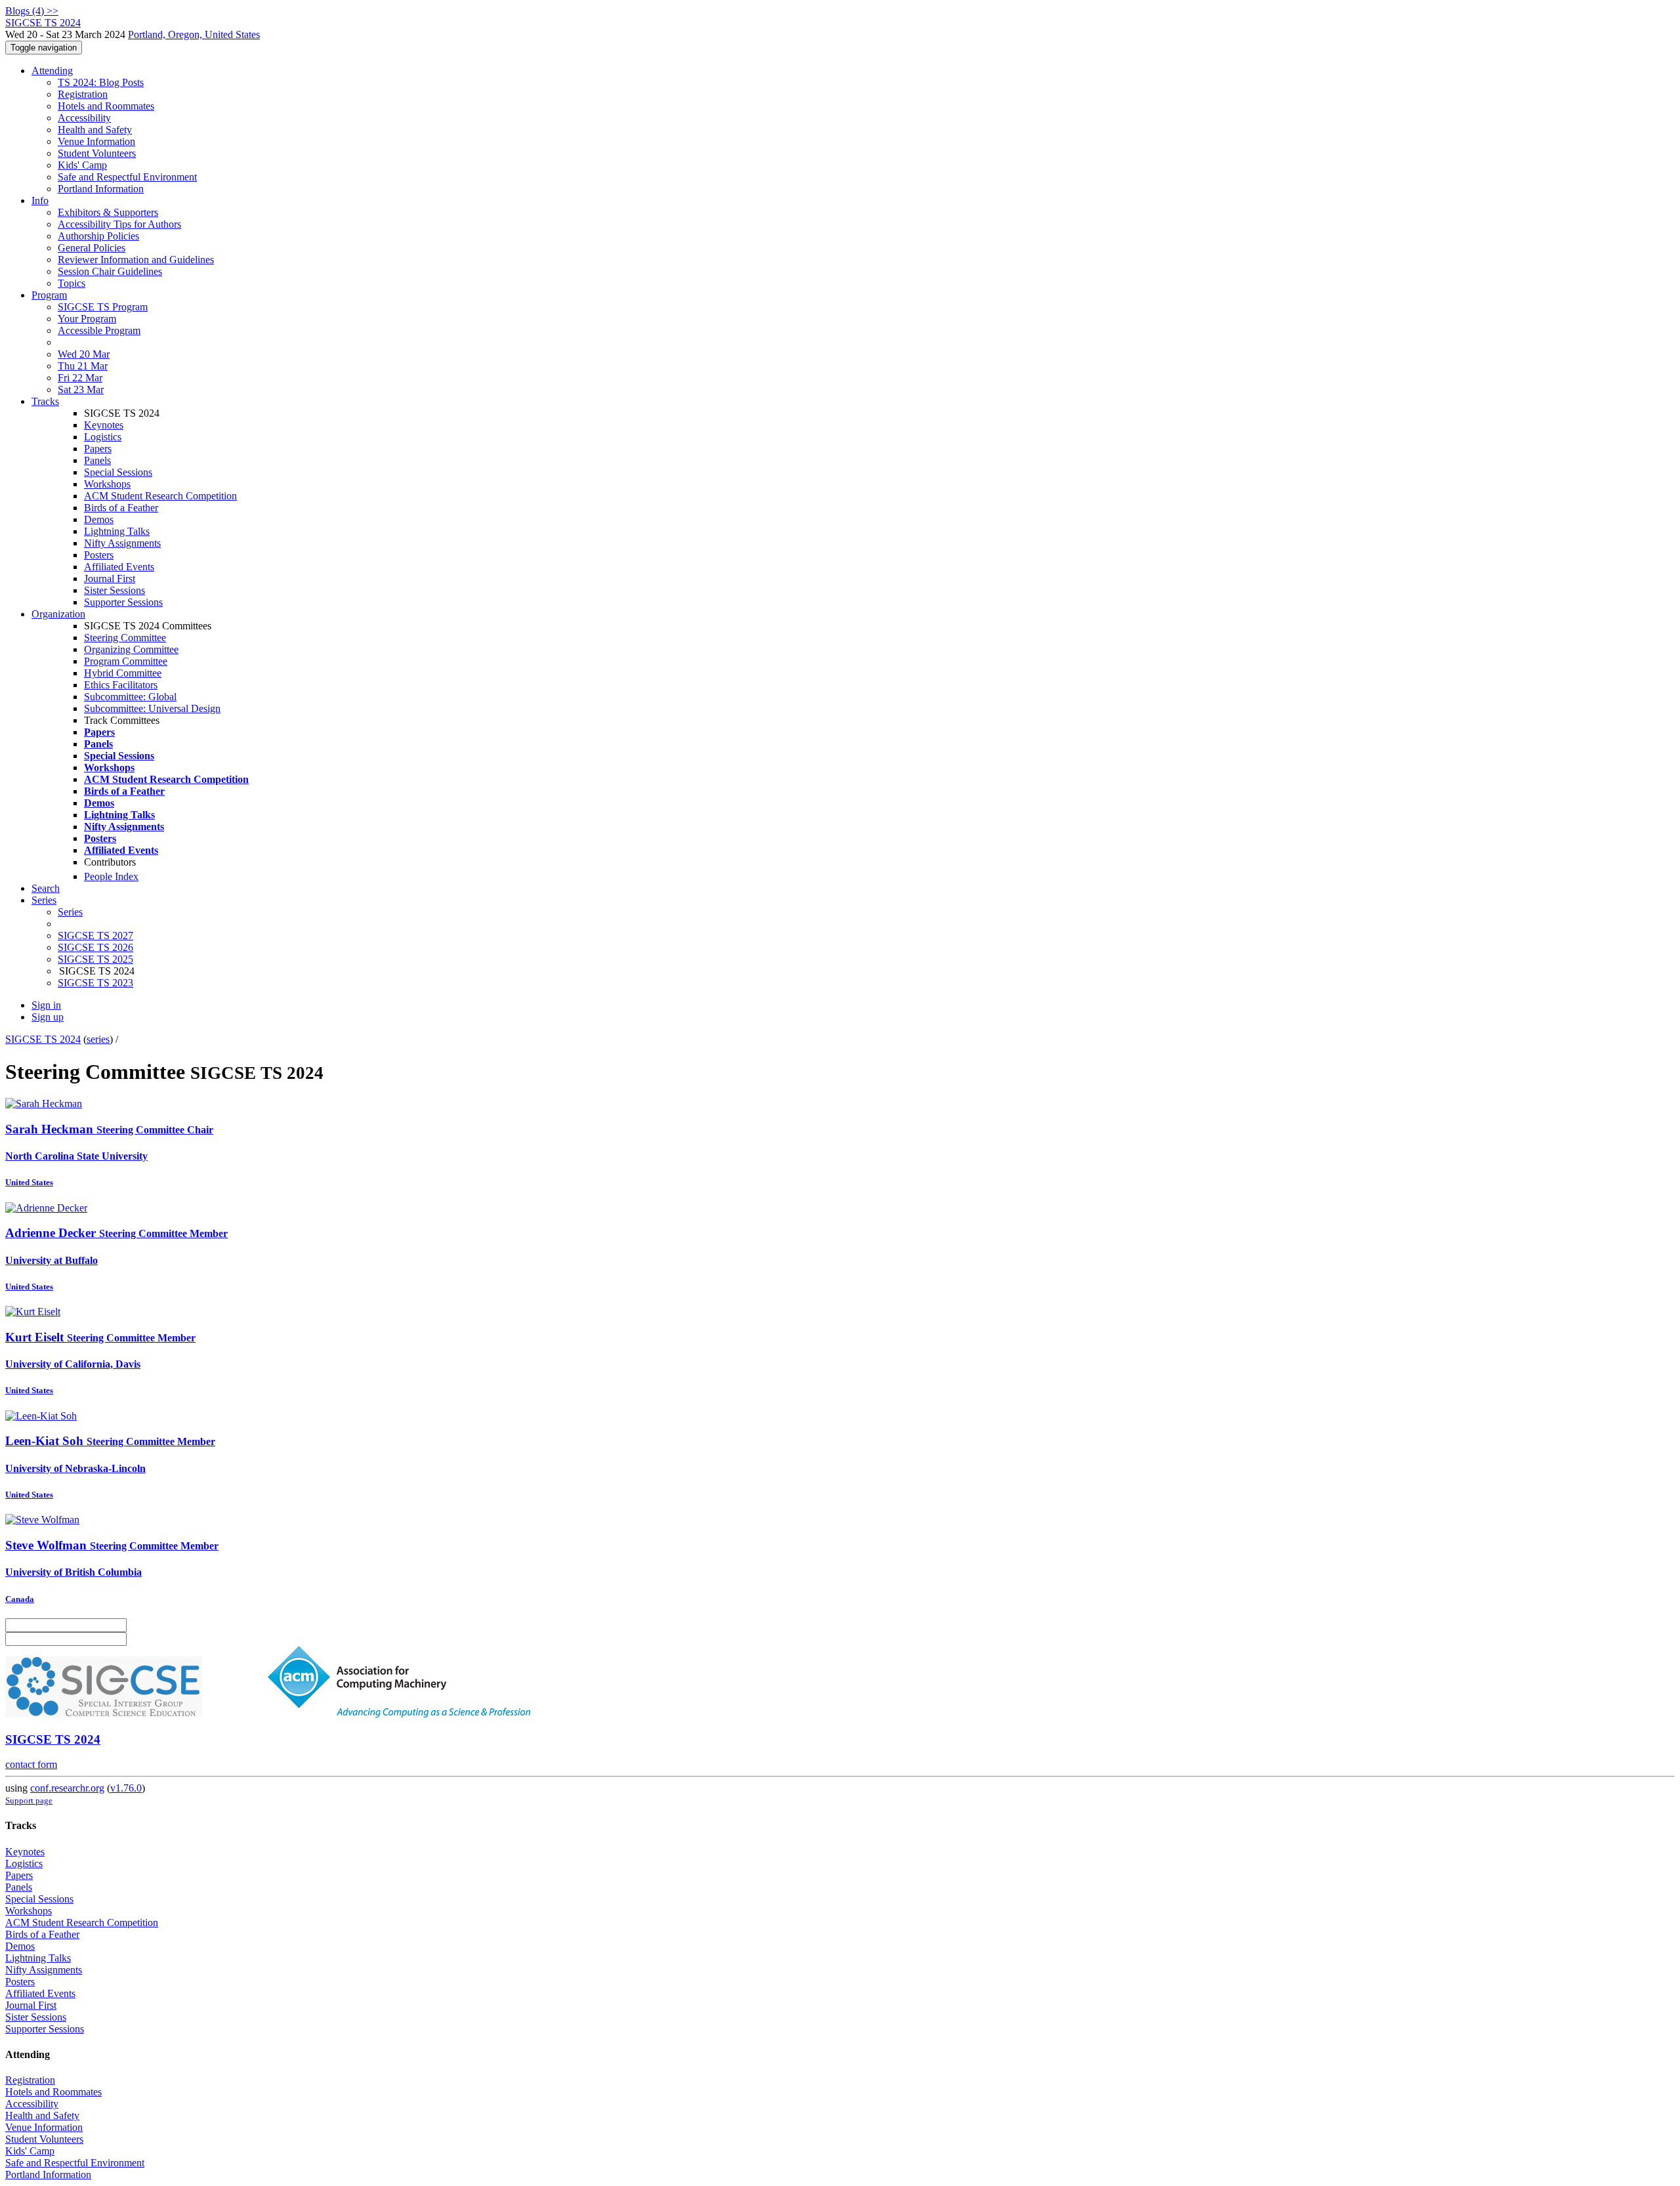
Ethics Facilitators (121, 685)
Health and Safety (95, 130)
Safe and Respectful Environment (127, 177)
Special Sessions (118, 472)
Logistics (103, 437)
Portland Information (101, 189)
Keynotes (104, 425)
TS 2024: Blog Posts (101, 82)
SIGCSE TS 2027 (95, 935)
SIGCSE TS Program (103, 307)
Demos (99, 519)
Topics (72, 283)
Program (49, 295)
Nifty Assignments (122, 543)
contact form (31, 1764)
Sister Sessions (115, 590)
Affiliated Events (119, 567)
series (98, 1039)
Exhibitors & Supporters (108, 212)
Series (70, 912)
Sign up (48, 1017)
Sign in (46, 1005)
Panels (97, 460)
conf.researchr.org (67, 1788)
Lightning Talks (117, 531)
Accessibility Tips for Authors (119, 224)
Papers (98, 449)
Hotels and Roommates (106, 106)
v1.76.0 (126, 1788)
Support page (29, 1800)
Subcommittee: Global (130, 697)
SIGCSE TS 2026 (95, 947)
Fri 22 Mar (80, 378)
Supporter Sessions (123, 602)
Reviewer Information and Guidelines (136, 260)
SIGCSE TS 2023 (95, 983)
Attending (52, 71)
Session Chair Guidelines (110, 271)
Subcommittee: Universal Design (152, 708)
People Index (111, 876)
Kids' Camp (82, 165)
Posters (99, 555)
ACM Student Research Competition (160, 496)
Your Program (87, 319)
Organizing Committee (131, 649)
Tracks (45, 401)
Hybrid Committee (123, 673)
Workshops (107, 484)
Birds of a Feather (121, 508)
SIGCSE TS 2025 (95, 959)
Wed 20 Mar (84, 354)
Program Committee (126, 661)
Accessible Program (99, 330)
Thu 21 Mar (83, 366)
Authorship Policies (98, 236)
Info (40, 200)
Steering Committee (125, 638)
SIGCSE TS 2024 (43, 1039)
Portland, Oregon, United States (194, 34)
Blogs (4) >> (32, 11)
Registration (83, 94)
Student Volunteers (97, 153)
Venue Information (96, 141)
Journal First (110, 578)
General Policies (92, 248)
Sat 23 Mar (81, 389)
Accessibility (84, 118)
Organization (58, 614)
